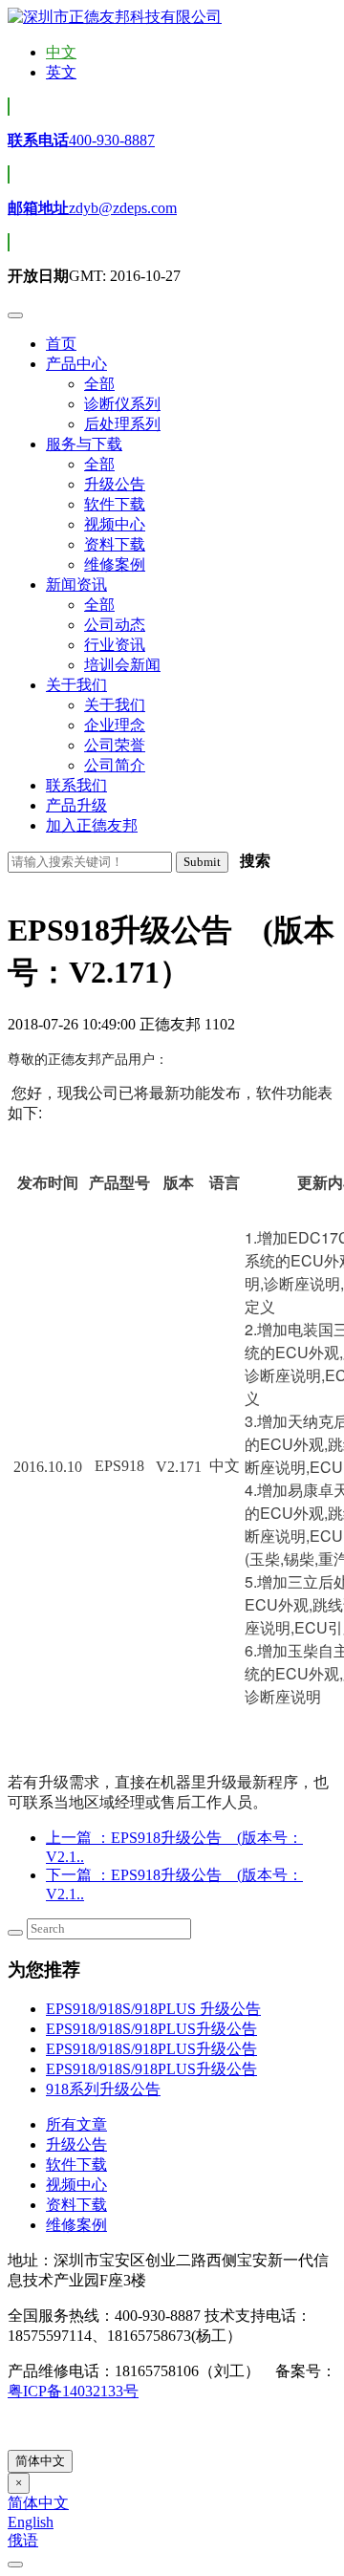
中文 (61, 52)
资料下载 (76, 2205)
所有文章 (76, 2124)
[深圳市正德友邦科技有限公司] (115, 17)
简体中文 (40, 2461)
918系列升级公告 (103, 2089)
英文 (61, 72)
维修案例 (76, 2225)
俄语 (23, 2540)
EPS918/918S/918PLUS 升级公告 (153, 2009)
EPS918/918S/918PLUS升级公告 (151, 2029)
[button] (76, 364)
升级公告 (76, 2144)
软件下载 (76, 2165)
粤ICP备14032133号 (73, 2391)
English (31, 2522)
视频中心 (76, 2185)
